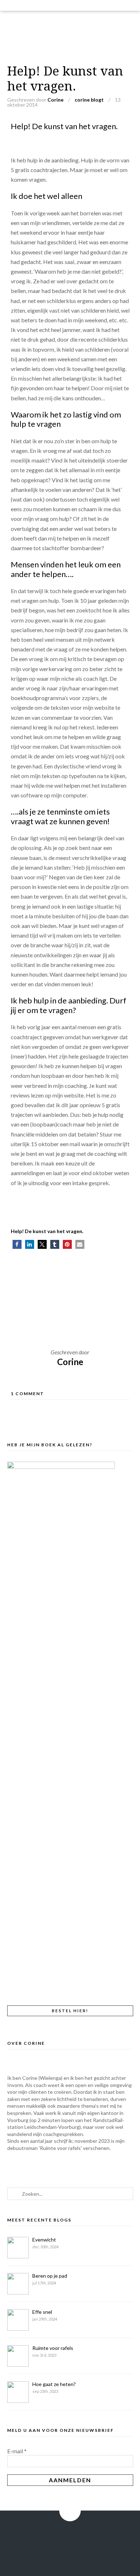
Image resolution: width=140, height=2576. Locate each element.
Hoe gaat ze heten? (54, 2384)
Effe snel (42, 2312)
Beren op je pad (50, 2276)
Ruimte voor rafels (53, 2348)
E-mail (17, 2451)
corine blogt (89, 100)
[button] (17, 1244)
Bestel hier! (70, 2011)
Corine (55, 100)
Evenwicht (44, 2240)
